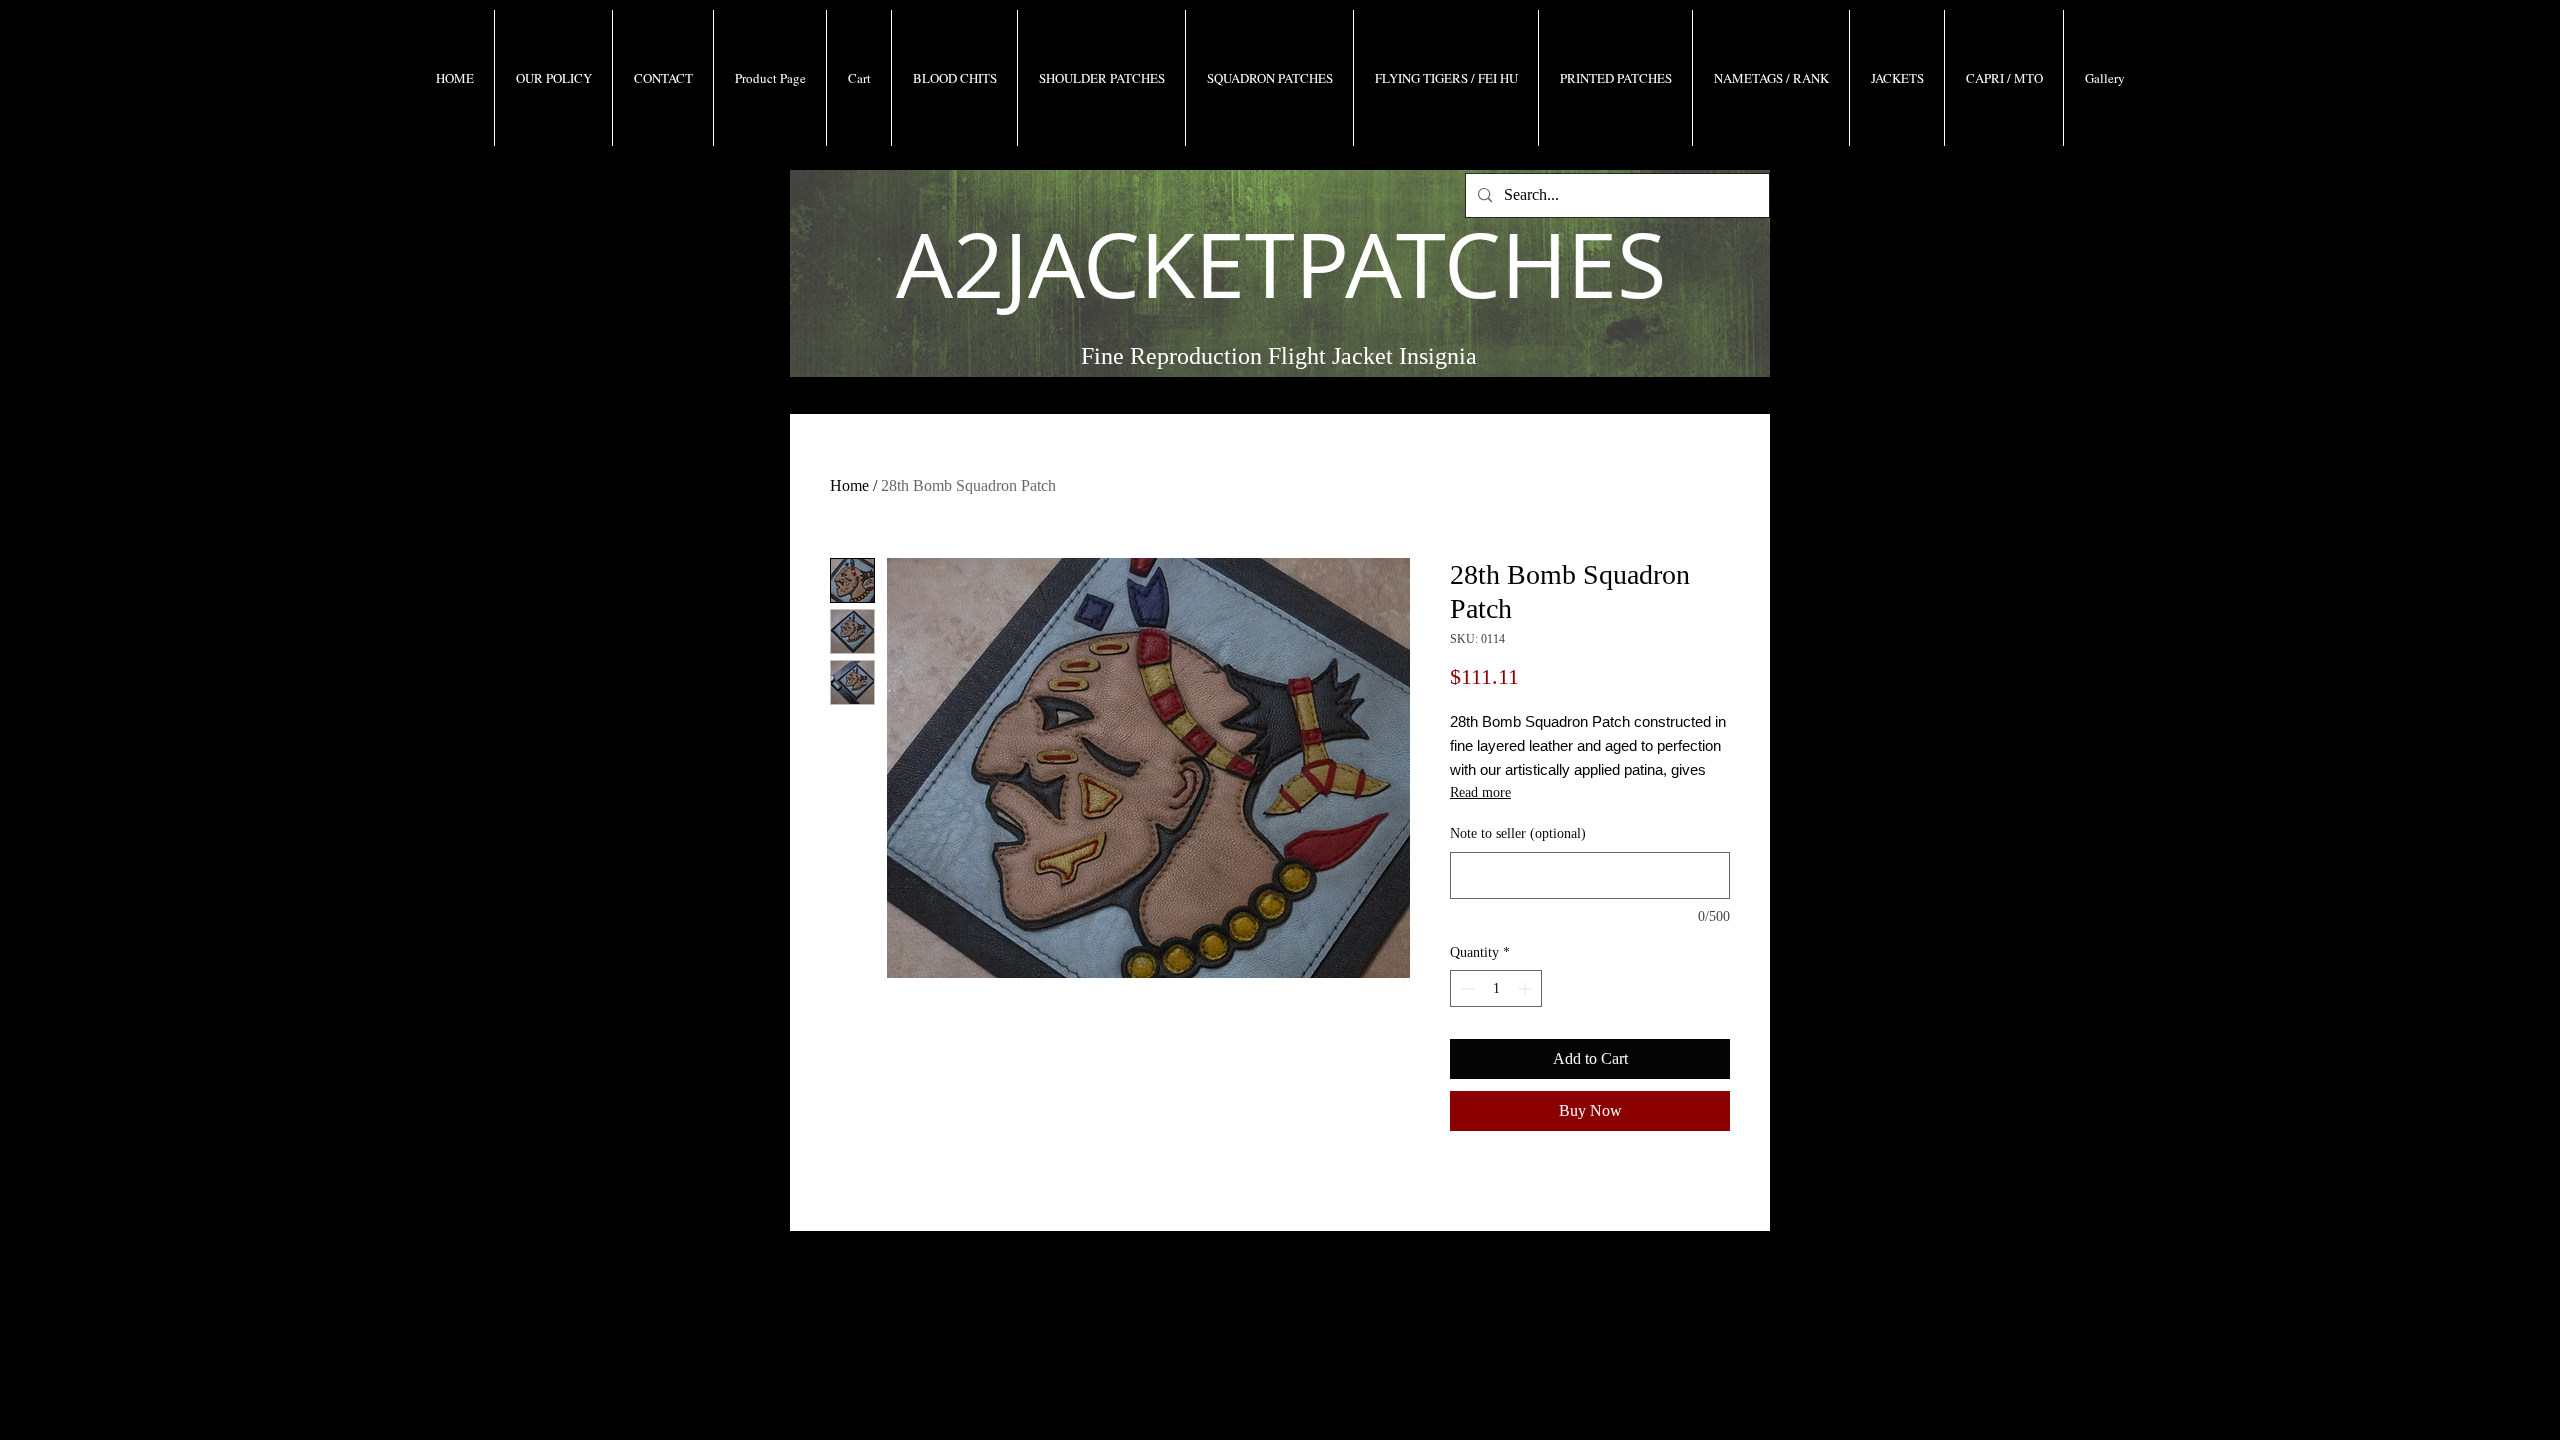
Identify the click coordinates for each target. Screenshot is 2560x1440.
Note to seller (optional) (1518, 833)
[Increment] (1526, 988)
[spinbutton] (1496, 988)
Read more (1480, 792)
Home (849, 485)
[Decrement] (1465, 988)
